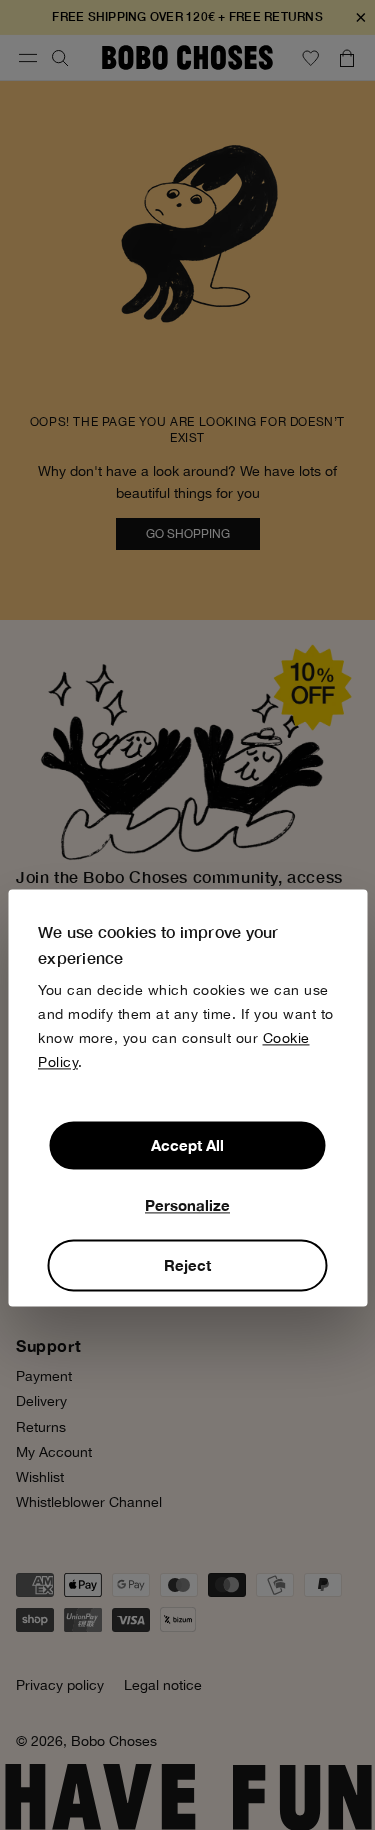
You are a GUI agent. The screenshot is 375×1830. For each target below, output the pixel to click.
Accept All (187, 1146)
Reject (187, 1266)
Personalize (187, 1206)
